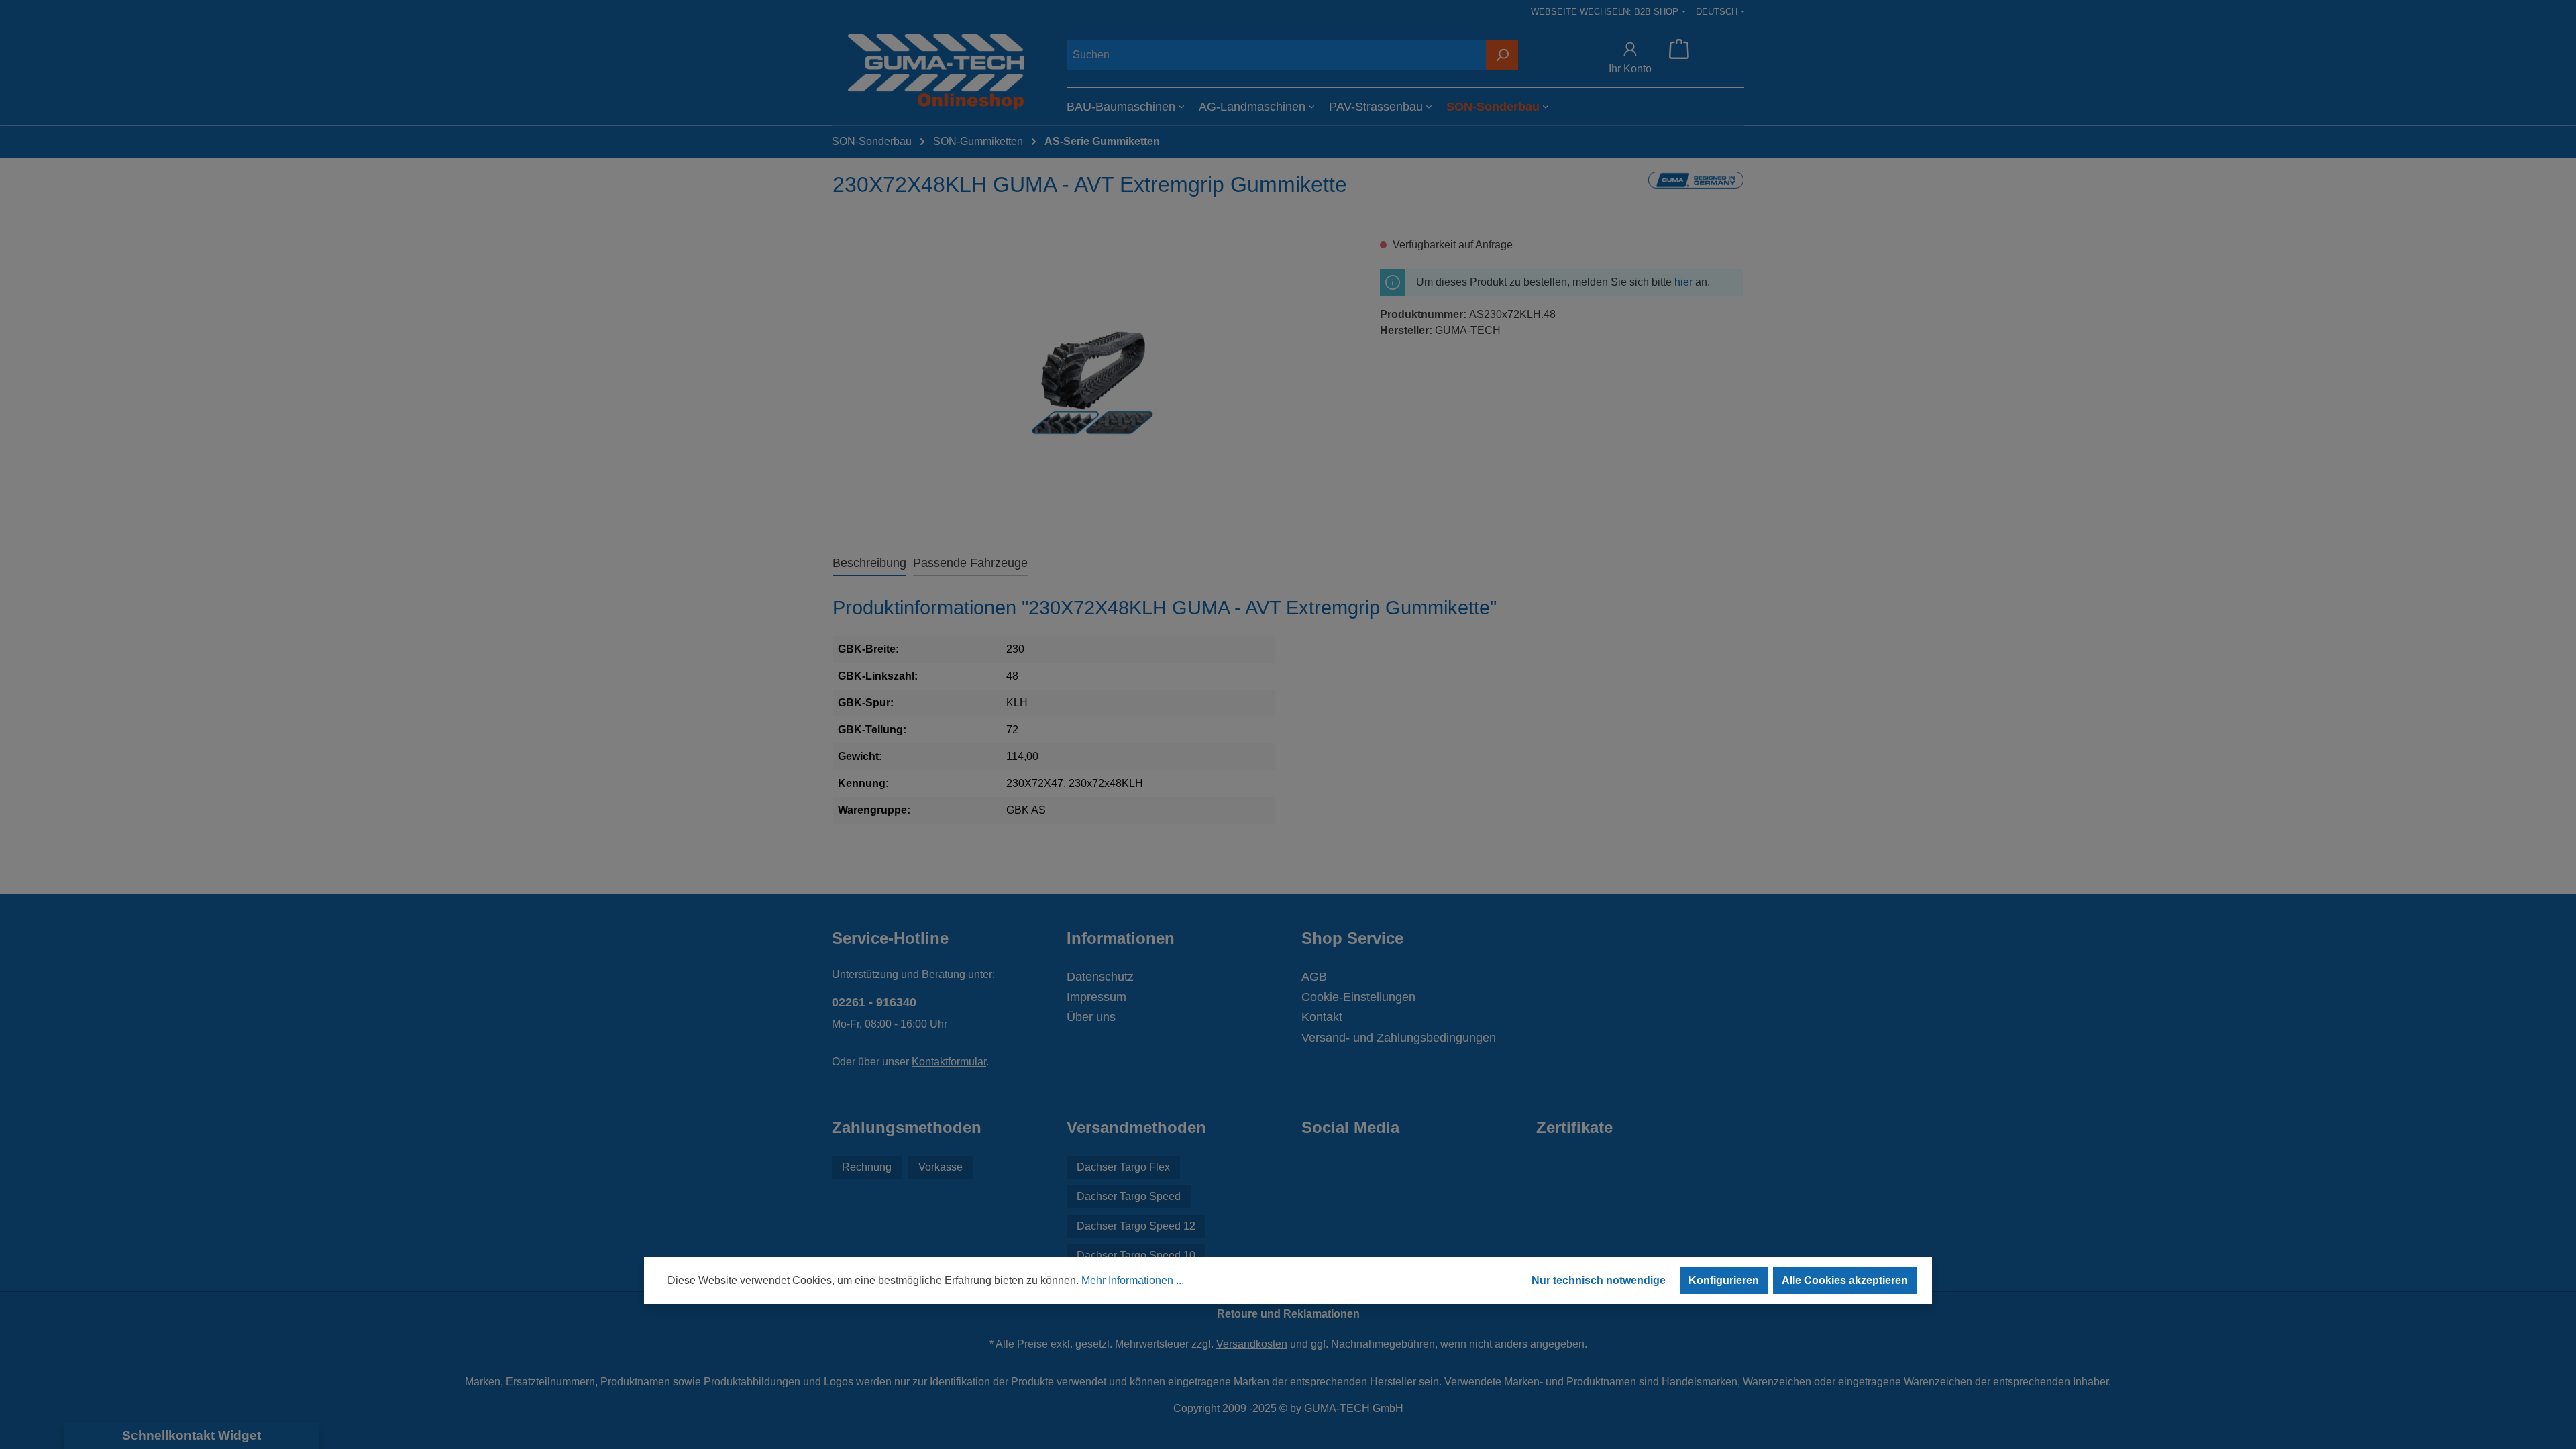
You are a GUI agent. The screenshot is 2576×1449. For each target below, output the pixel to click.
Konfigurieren (1724, 1280)
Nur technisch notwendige (1599, 1280)
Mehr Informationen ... (1133, 1280)
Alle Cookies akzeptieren (1845, 1280)
